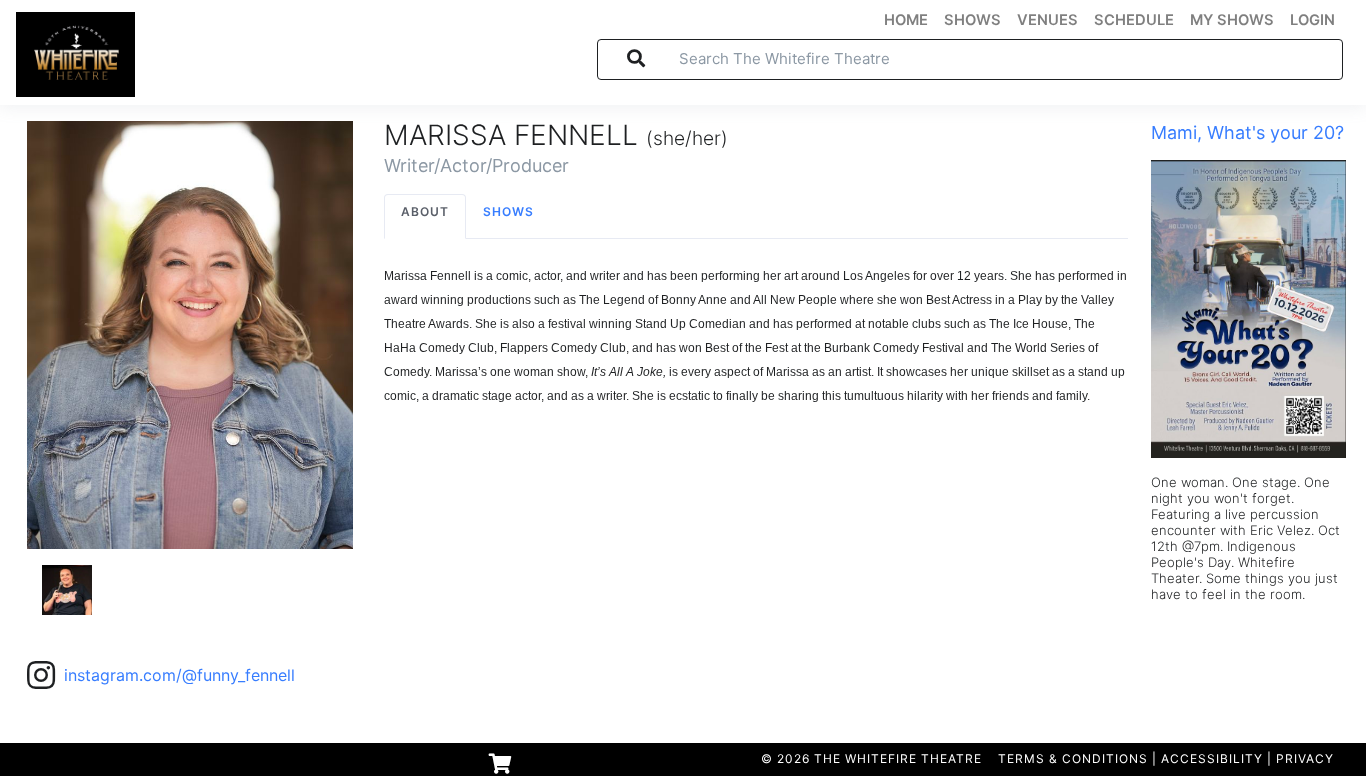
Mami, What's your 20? (1247, 132)
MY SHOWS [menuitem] (1232, 20)
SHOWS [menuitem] (972, 20)
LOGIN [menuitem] (1312, 20)
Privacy (1305, 758)
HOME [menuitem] (906, 20)
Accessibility (1212, 758)
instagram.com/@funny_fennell (179, 675)
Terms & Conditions (1073, 758)
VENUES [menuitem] (1047, 20)
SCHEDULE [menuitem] (1134, 20)
